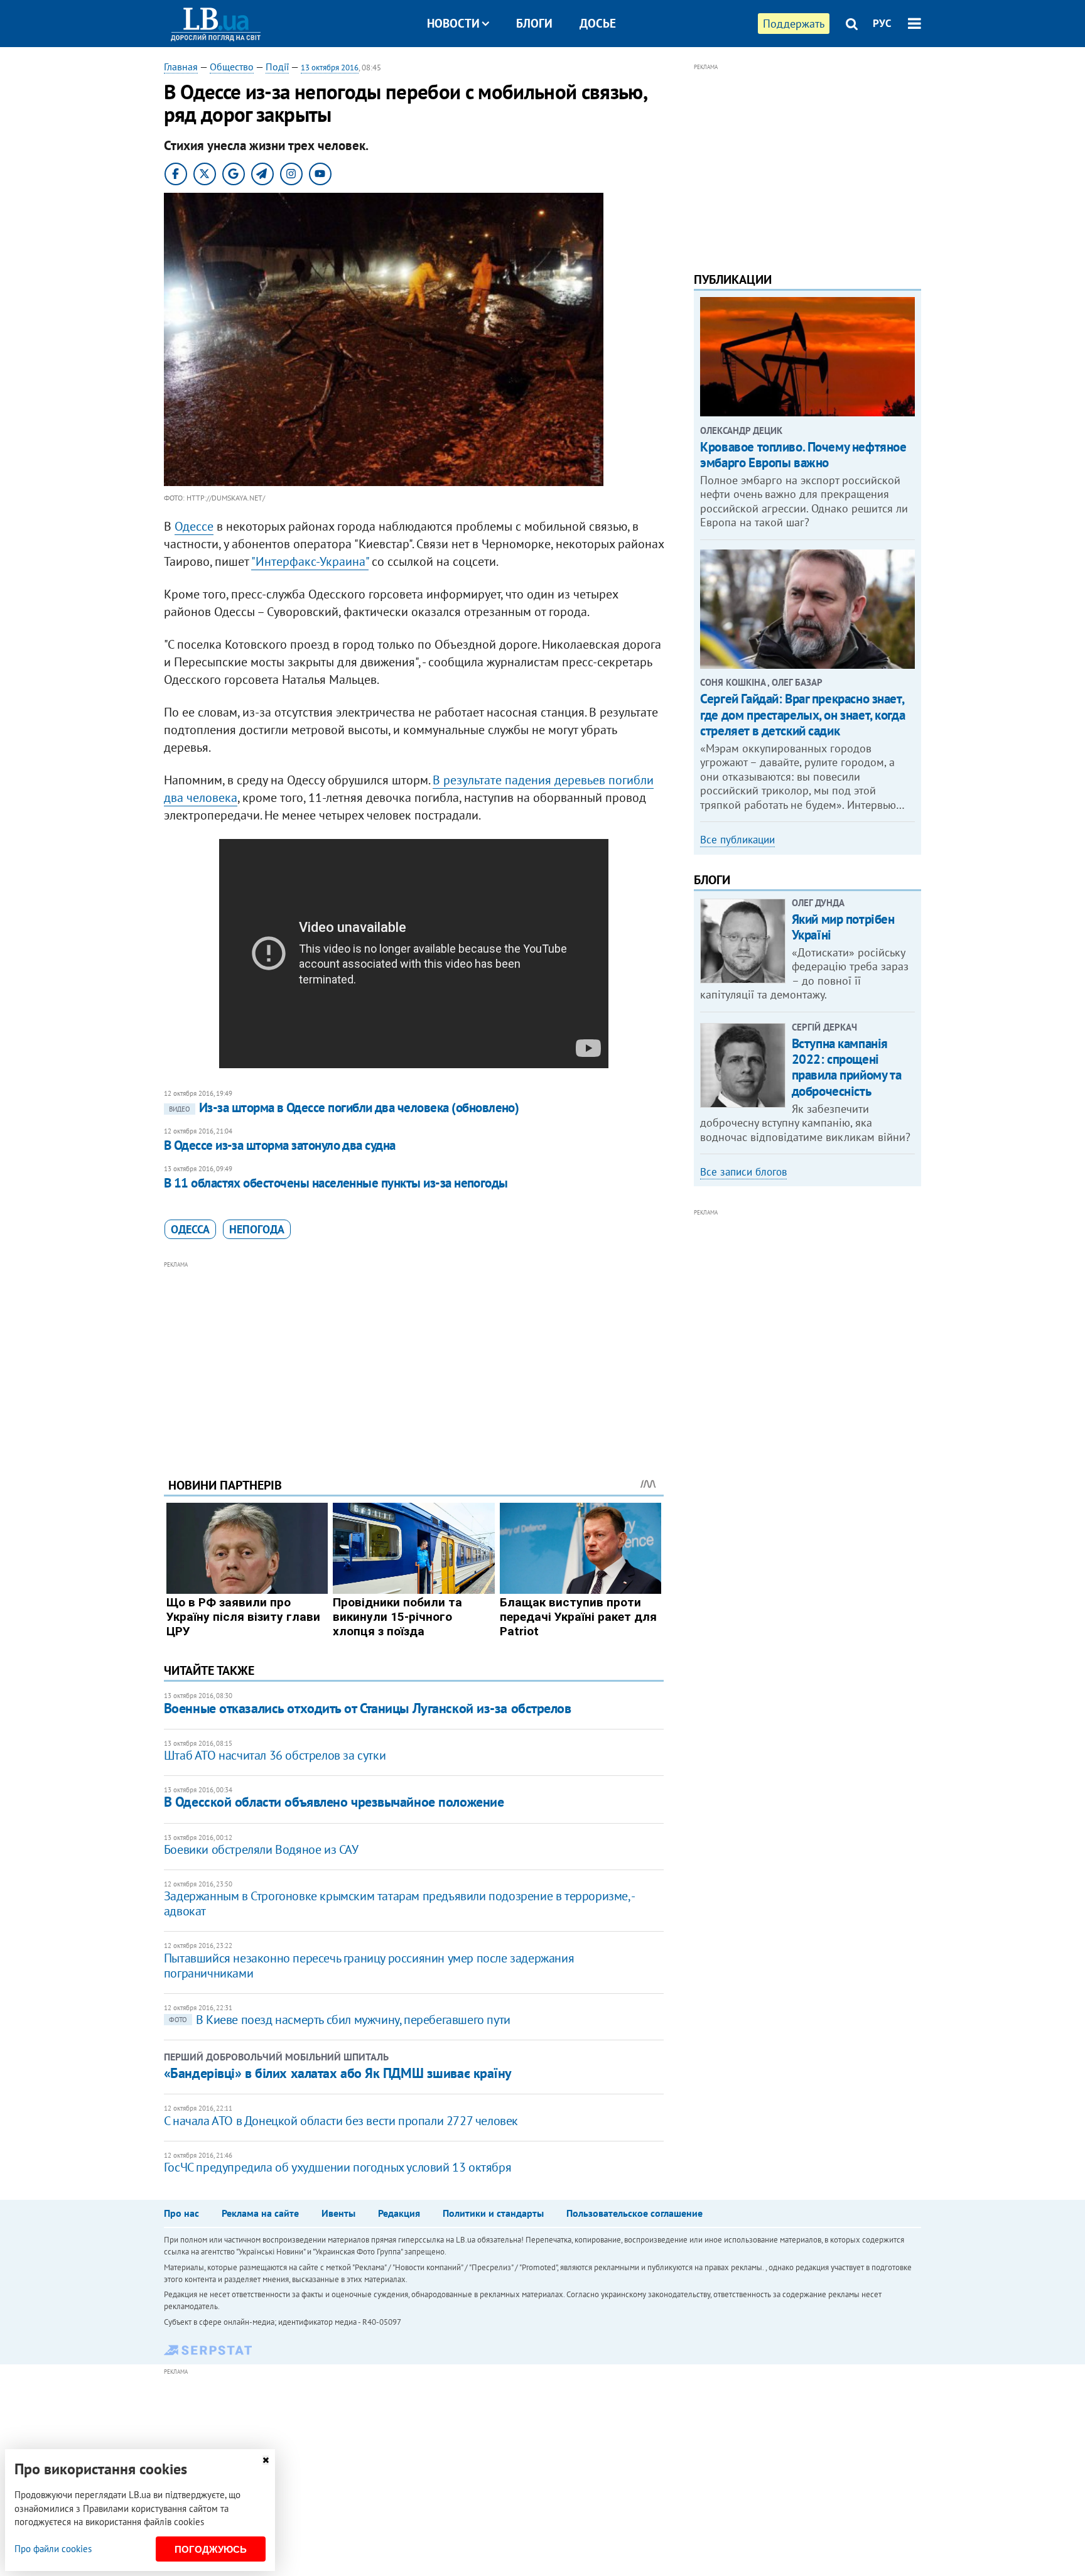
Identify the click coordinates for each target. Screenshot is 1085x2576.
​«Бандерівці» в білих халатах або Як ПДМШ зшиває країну (338, 2073)
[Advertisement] (414, 1360)
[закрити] (266, 2460)
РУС (882, 23)
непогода (257, 1229)
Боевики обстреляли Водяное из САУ (261, 1849)
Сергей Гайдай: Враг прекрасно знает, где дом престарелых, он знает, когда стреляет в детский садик (802, 714)
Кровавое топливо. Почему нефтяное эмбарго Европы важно (803, 455)
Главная (181, 67)
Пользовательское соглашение (634, 2213)
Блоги (534, 23)
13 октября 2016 (330, 68)
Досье (598, 23)
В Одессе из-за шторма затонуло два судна (280, 1145)
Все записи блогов (743, 1172)
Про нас (181, 2213)
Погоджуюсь (211, 2549)
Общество (232, 67)
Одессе (194, 526)
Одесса (190, 1229)
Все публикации (737, 840)
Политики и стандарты (493, 2213)
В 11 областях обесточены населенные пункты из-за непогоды (336, 1183)
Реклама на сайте (260, 2213)
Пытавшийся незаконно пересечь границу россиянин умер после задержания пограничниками (369, 1966)
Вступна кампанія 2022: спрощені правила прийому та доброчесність (846, 1067)
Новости (453, 23)
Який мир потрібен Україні (843, 927)
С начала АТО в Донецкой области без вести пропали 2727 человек (341, 2121)
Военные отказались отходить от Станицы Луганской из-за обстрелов (368, 1708)
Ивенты (338, 2213)
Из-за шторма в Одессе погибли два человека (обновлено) (344, 1107)
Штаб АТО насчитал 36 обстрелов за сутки (275, 1755)
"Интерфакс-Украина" (310, 561)
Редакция (399, 2213)
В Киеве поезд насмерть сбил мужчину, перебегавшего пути (340, 2020)
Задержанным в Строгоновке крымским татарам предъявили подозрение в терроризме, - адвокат (399, 1903)
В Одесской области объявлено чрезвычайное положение (334, 1802)
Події (277, 67)
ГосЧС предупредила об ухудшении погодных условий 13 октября (337, 2167)
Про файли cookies (53, 2549)
